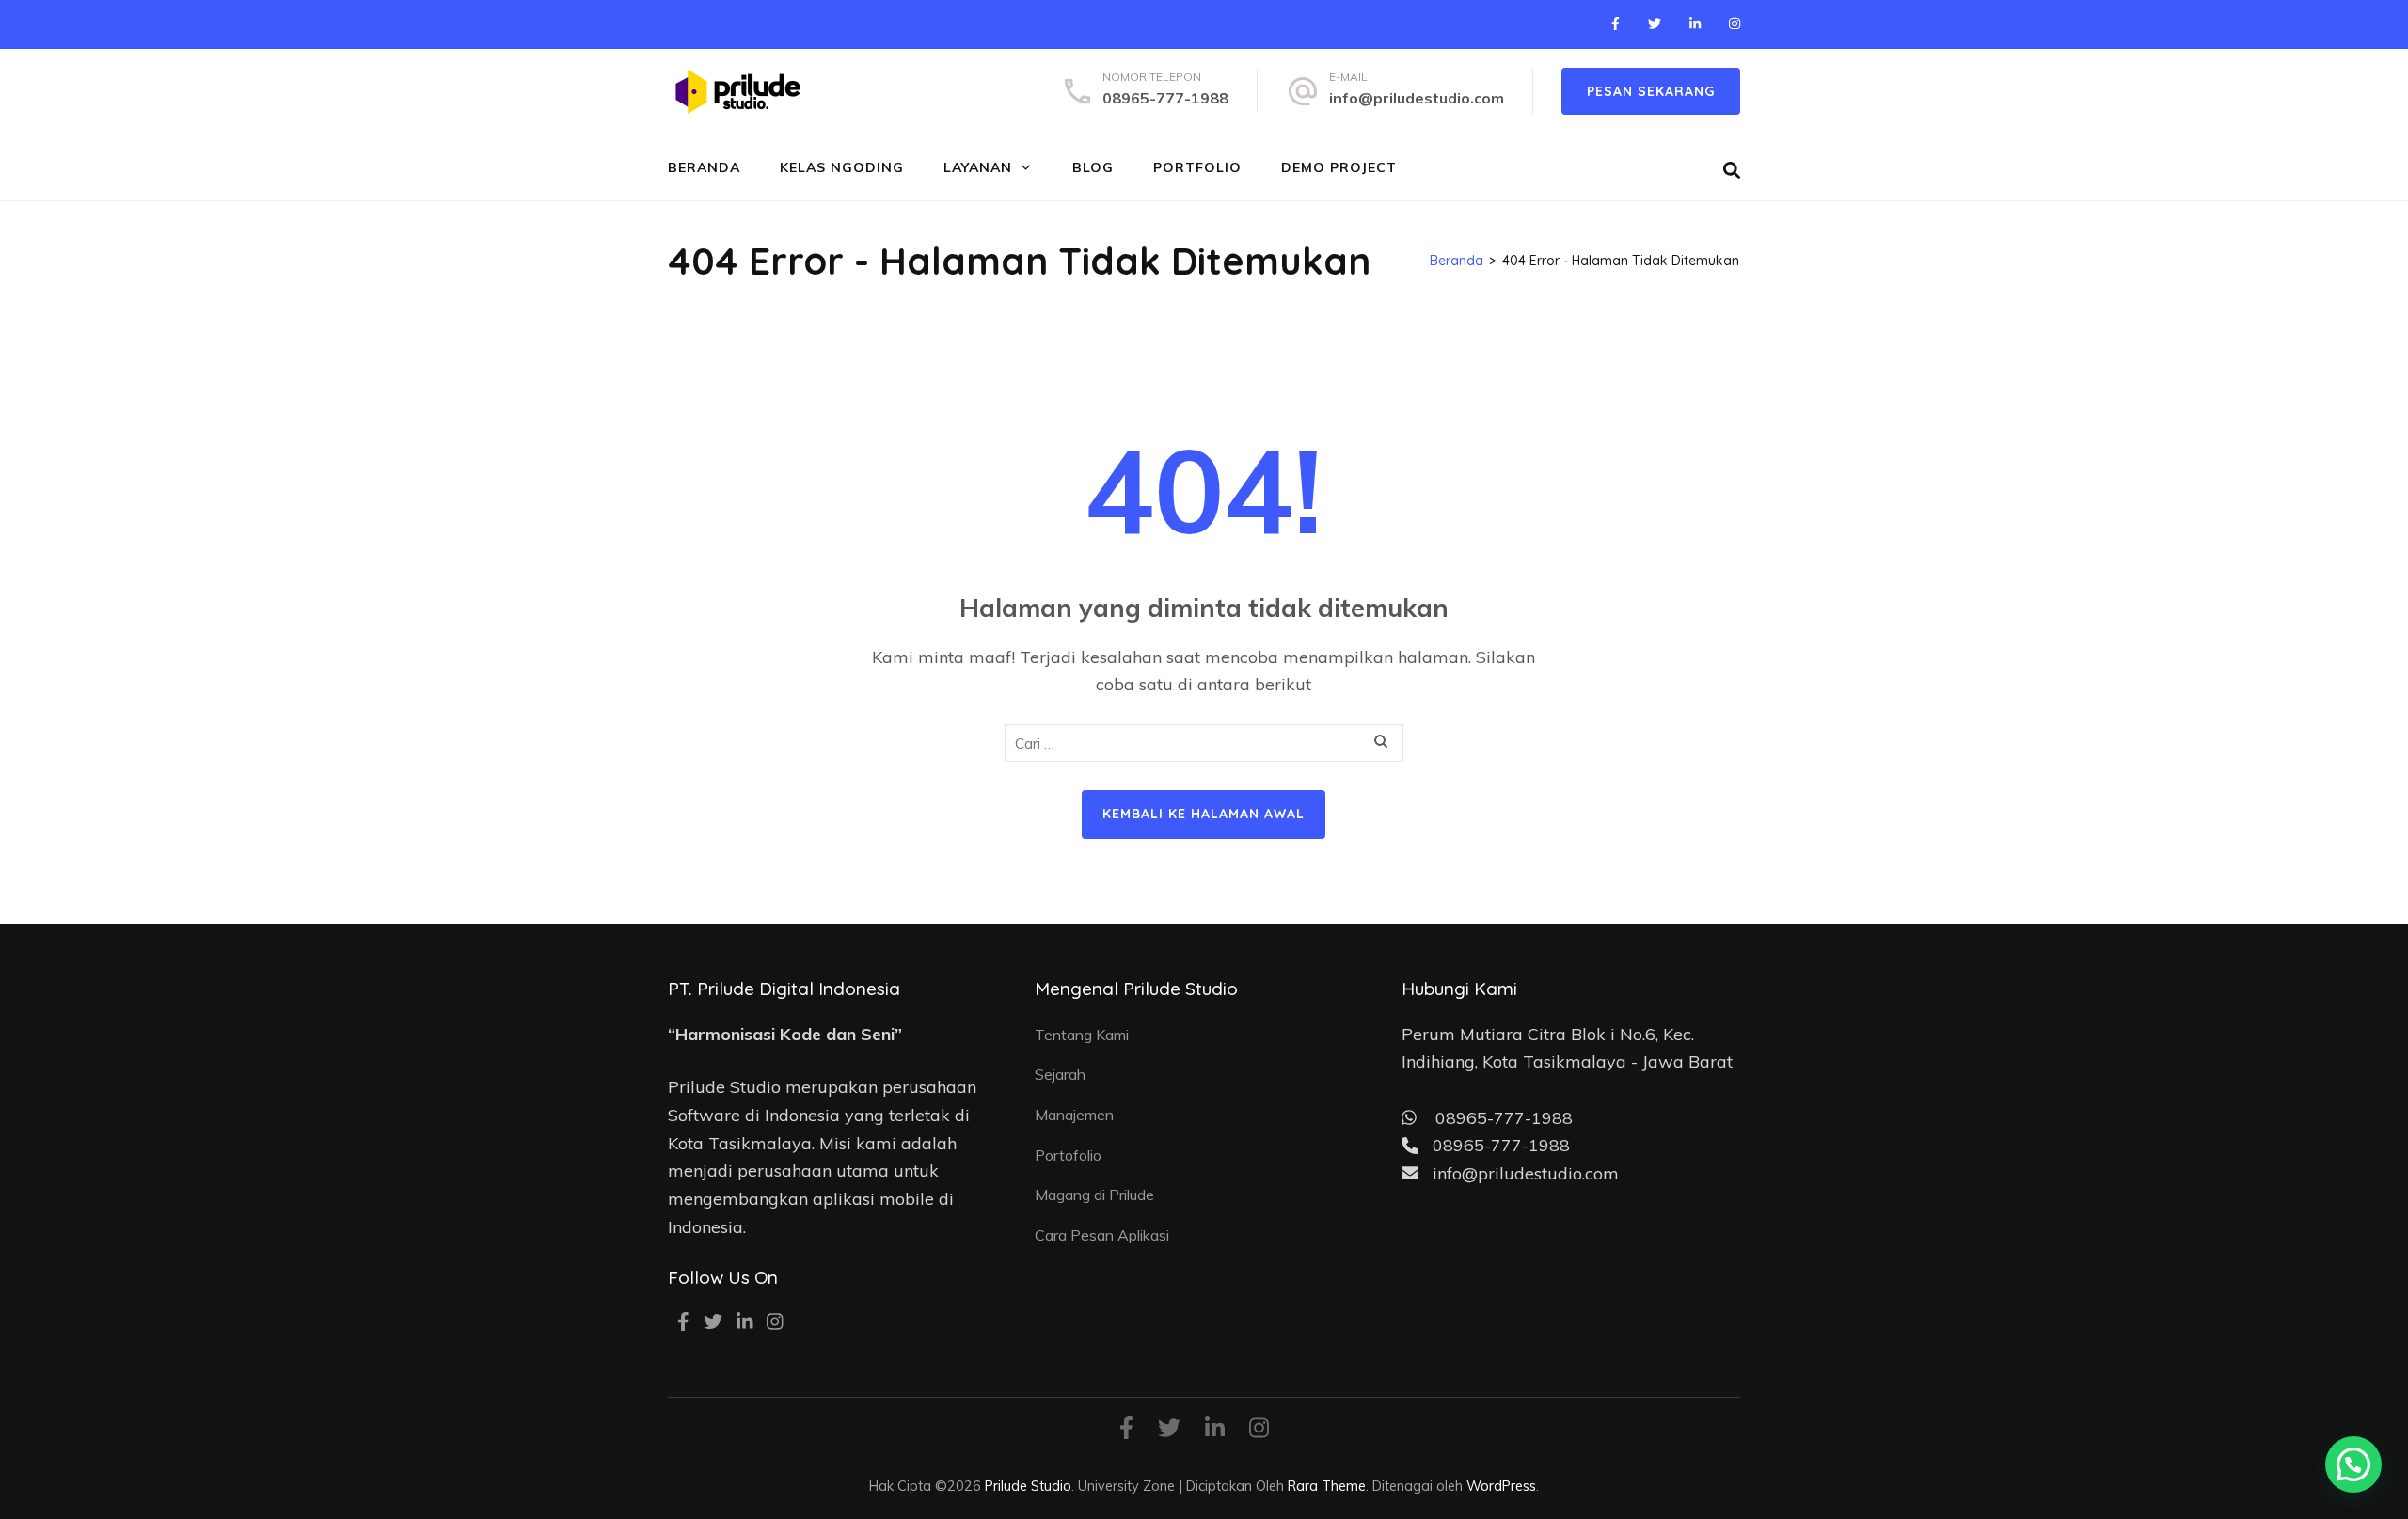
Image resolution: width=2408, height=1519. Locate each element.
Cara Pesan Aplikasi (1102, 1235)
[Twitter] (1655, 24)
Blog (1093, 167)
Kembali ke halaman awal (1204, 814)
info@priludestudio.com (1417, 98)
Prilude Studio (1028, 1486)
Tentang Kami (1082, 1035)
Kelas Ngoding (842, 167)
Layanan (978, 167)
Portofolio (1068, 1155)
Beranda (704, 167)
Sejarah (1060, 1074)
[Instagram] (1735, 24)
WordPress (1501, 1486)
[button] (2353, 1464)
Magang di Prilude (1094, 1195)
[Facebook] (1616, 24)
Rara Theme (1327, 1486)
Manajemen (1074, 1115)
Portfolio (1197, 167)
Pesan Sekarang (1651, 91)
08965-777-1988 (1165, 98)
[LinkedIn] (1695, 24)
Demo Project (1339, 167)
